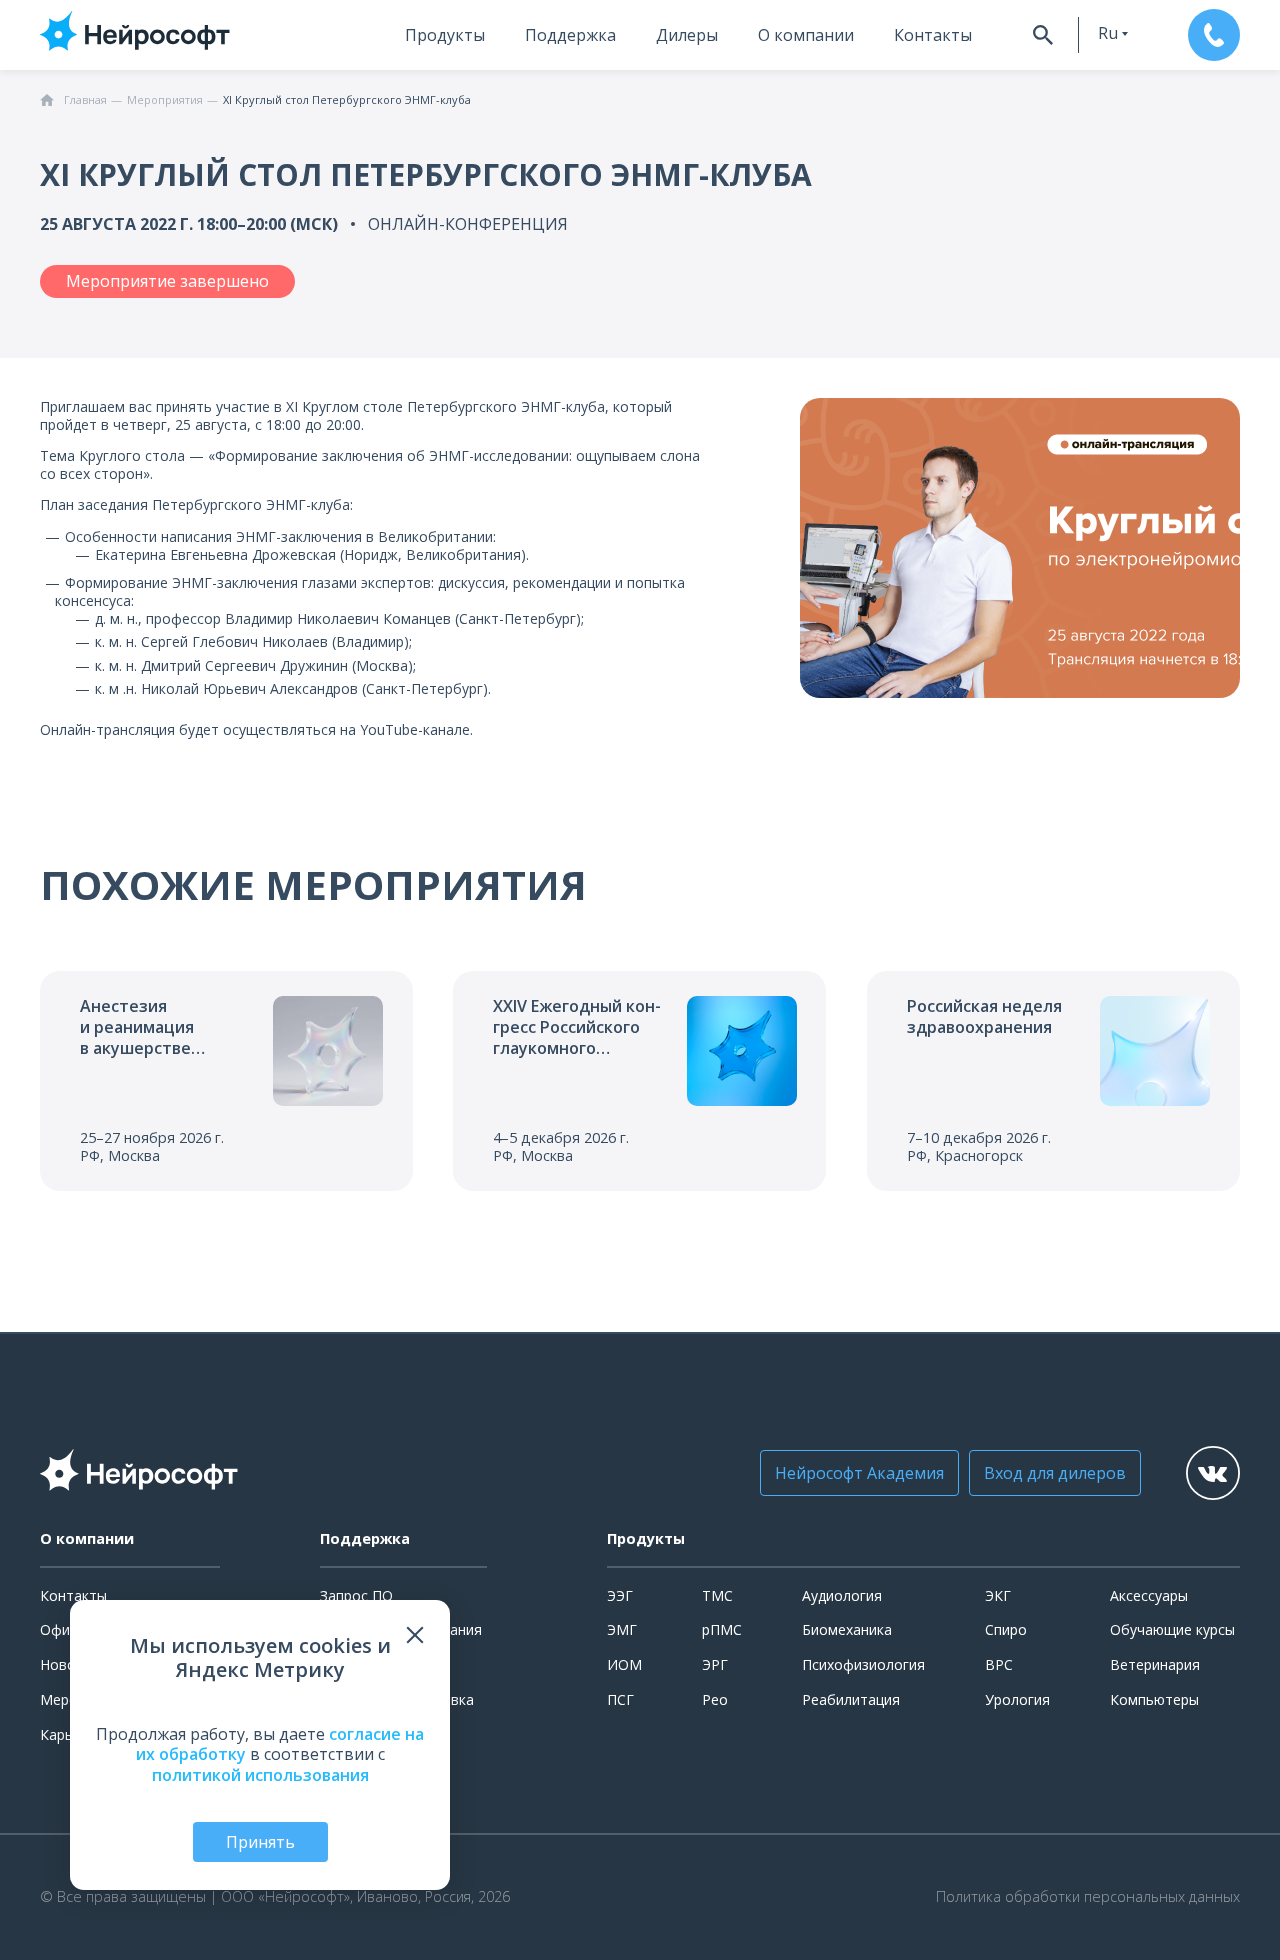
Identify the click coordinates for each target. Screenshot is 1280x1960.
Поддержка (570, 35)
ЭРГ (715, 1664)
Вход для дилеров (1055, 1473)
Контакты (933, 35)
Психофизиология (863, 1664)
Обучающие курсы (1172, 1629)
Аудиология (842, 1595)
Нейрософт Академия (859, 1473)
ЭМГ (622, 1629)
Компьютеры (1154, 1699)
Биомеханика (847, 1629)
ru (1108, 33)
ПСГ (620, 1699)
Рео (715, 1699)
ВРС (999, 1664)
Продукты (445, 35)
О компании (806, 35)
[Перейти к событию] (226, 1081)
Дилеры (687, 35)
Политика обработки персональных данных (1088, 1897)
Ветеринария (1155, 1664)
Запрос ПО (356, 1595)
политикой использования (260, 1775)
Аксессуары (1149, 1595)
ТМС (717, 1595)
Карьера (68, 1734)
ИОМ (624, 1664)
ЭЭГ (620, 1595)
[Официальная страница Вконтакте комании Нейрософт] (1213, 1473)
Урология (1017, 1699)
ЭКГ (998, 1595)
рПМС (722, 1629)
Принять (260, 1842)
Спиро (1006, 1629)
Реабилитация (851, 1699)
